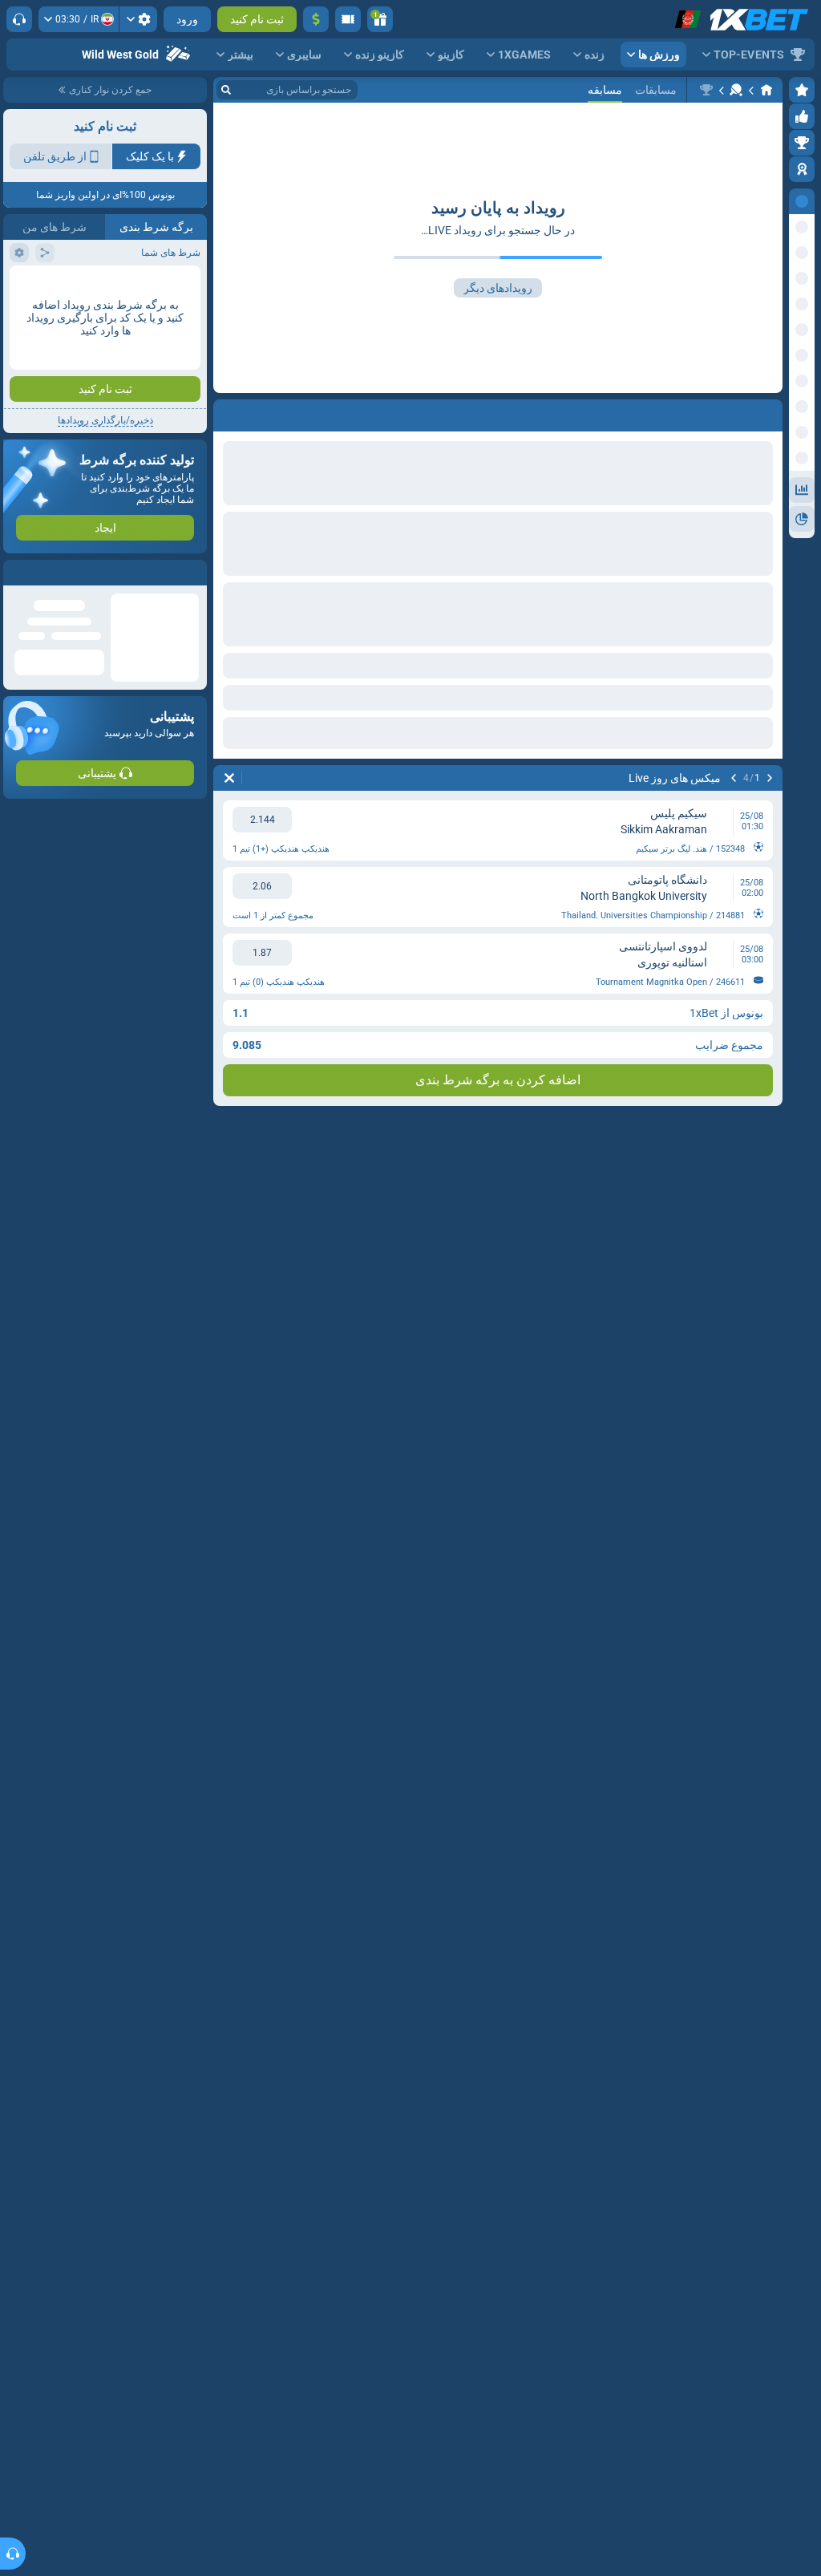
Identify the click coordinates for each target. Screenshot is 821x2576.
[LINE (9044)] (766, 90)
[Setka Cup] (706, 90)
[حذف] (229, 778)
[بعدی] (734, 778)
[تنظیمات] (138, 19)
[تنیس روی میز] (736, 90)
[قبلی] (770, 778)
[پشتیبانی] (19, 19)
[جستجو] (226, 90)
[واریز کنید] (316, 19)
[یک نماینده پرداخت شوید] (348, 19)
